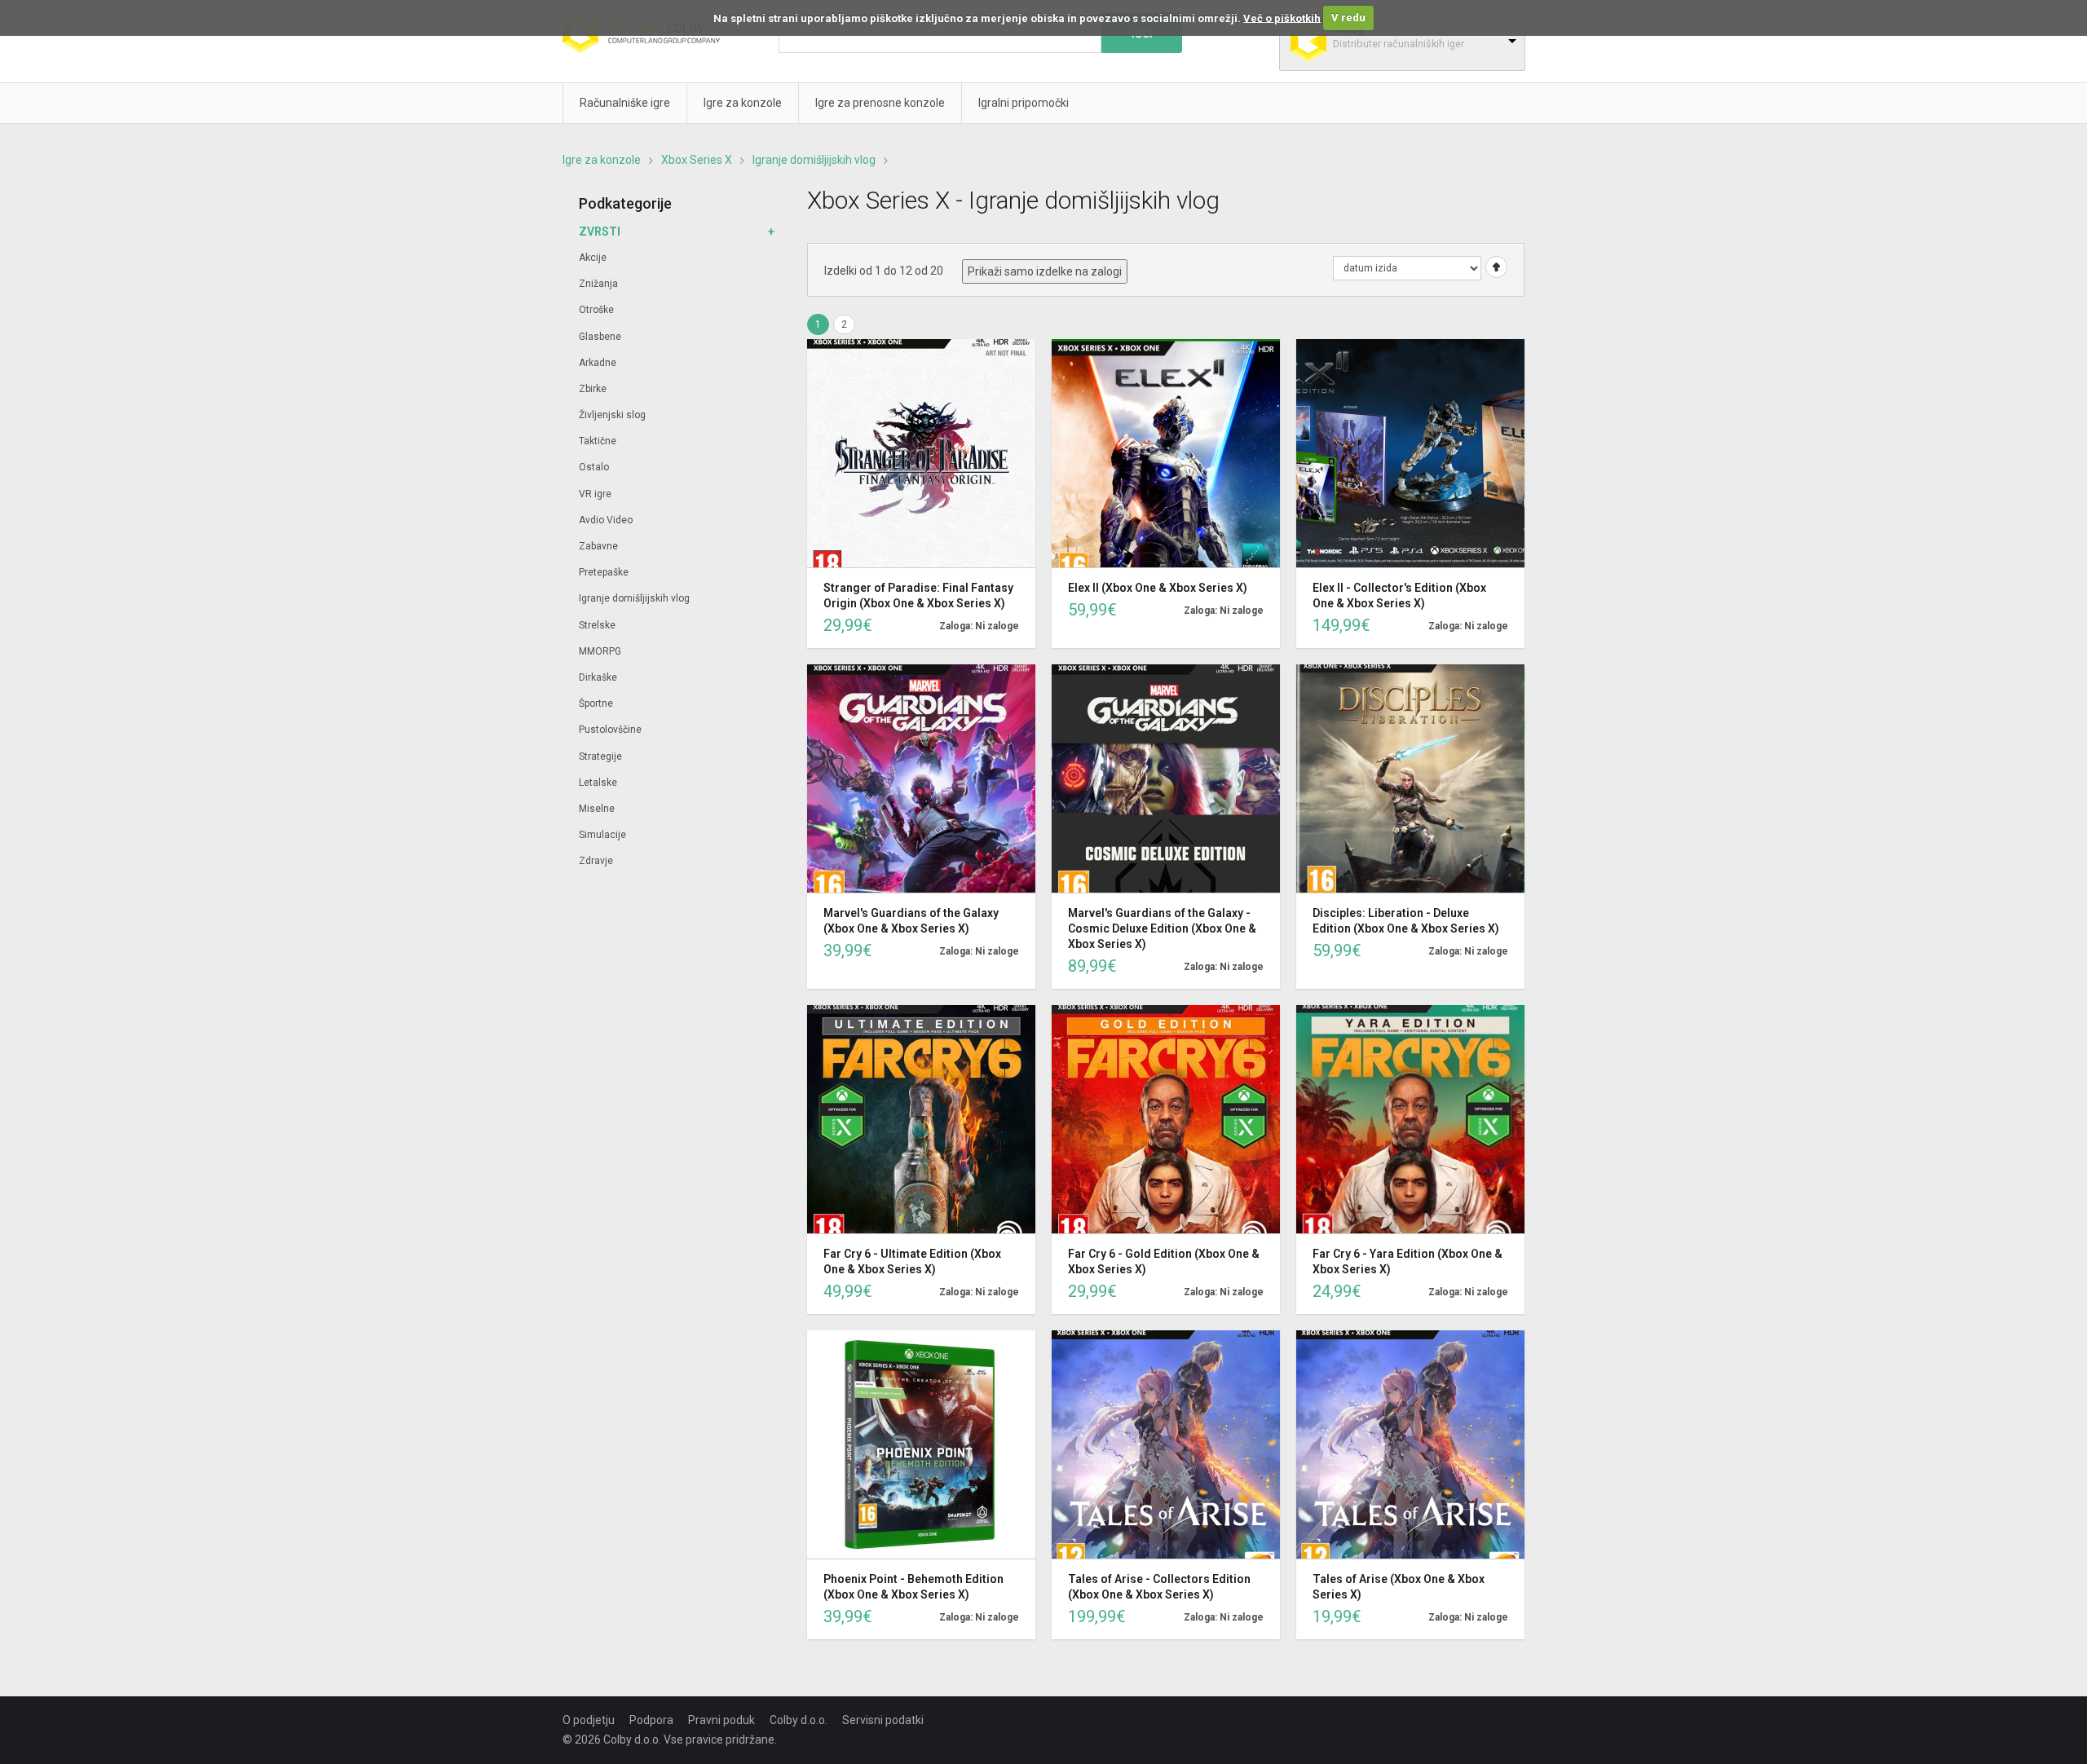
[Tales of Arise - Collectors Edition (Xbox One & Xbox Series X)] (1166, 1444)
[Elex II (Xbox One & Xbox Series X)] (1166, 453)
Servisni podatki (883, 1720)
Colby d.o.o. (799, 1720)
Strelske (597, 625)
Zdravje (596, 861)
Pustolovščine (610, 730)
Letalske (598, 783)
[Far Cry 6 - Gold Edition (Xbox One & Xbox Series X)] (1166, 1119)
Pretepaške (604, 572)
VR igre (595, 494)
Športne (596, 703)
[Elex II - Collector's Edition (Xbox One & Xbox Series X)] (1410, 453)
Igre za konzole (602, 160)
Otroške (596, 310)
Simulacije (602, 835)
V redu (1348, 18)
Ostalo (594, 467)
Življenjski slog (612, 415)
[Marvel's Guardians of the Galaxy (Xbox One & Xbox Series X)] (921, 778)
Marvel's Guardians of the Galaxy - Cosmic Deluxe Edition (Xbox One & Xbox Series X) (1162, 928)
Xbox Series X (697, 160)
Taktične (598, 441)
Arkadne (598, 363)
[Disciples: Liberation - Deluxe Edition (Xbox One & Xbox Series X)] (1410, 778)
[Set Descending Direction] (1494, 267)
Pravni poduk (721, 1720)
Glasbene (600, 337)
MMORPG (600, 651)
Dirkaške (598, 677)
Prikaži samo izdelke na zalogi (1045, 271)
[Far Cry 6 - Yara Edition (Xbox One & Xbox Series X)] (1410, 1119)
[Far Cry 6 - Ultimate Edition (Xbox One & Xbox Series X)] (921, 1119)
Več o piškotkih (1282, 18)
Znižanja (598, 284)
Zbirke (593, 389)
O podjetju (589, 1720)
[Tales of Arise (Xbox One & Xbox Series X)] (1410, 1444)
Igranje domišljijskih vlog (814, 160)
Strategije (600, 756)
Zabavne (598, 546)
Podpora (651, 1720)
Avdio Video (606, 520)
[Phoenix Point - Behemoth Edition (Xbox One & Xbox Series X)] (921, 1444)
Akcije (593, 258)
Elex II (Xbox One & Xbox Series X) (1158, 588)
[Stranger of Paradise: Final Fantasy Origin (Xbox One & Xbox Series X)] (921, 453)
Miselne (597, 809)
